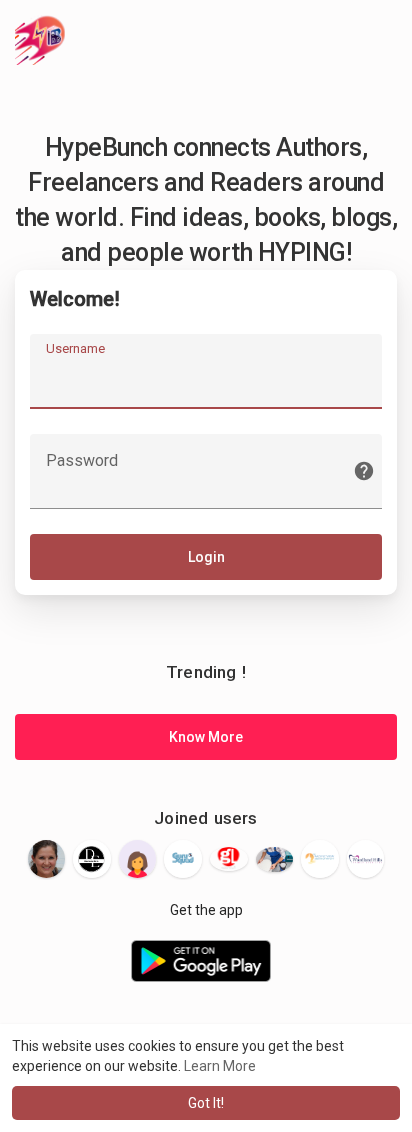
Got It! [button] (206, 1103)
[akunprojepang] (138, 859)
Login (206, 557)
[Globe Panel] (229, 858)
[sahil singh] (92, 859)
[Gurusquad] (183, 859)
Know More (206, 737)
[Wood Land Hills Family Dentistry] (366, 859)
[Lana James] (47, 859)
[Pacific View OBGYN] (320, 859)
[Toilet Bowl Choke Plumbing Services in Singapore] (275, 859)
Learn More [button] (220, 1066)
